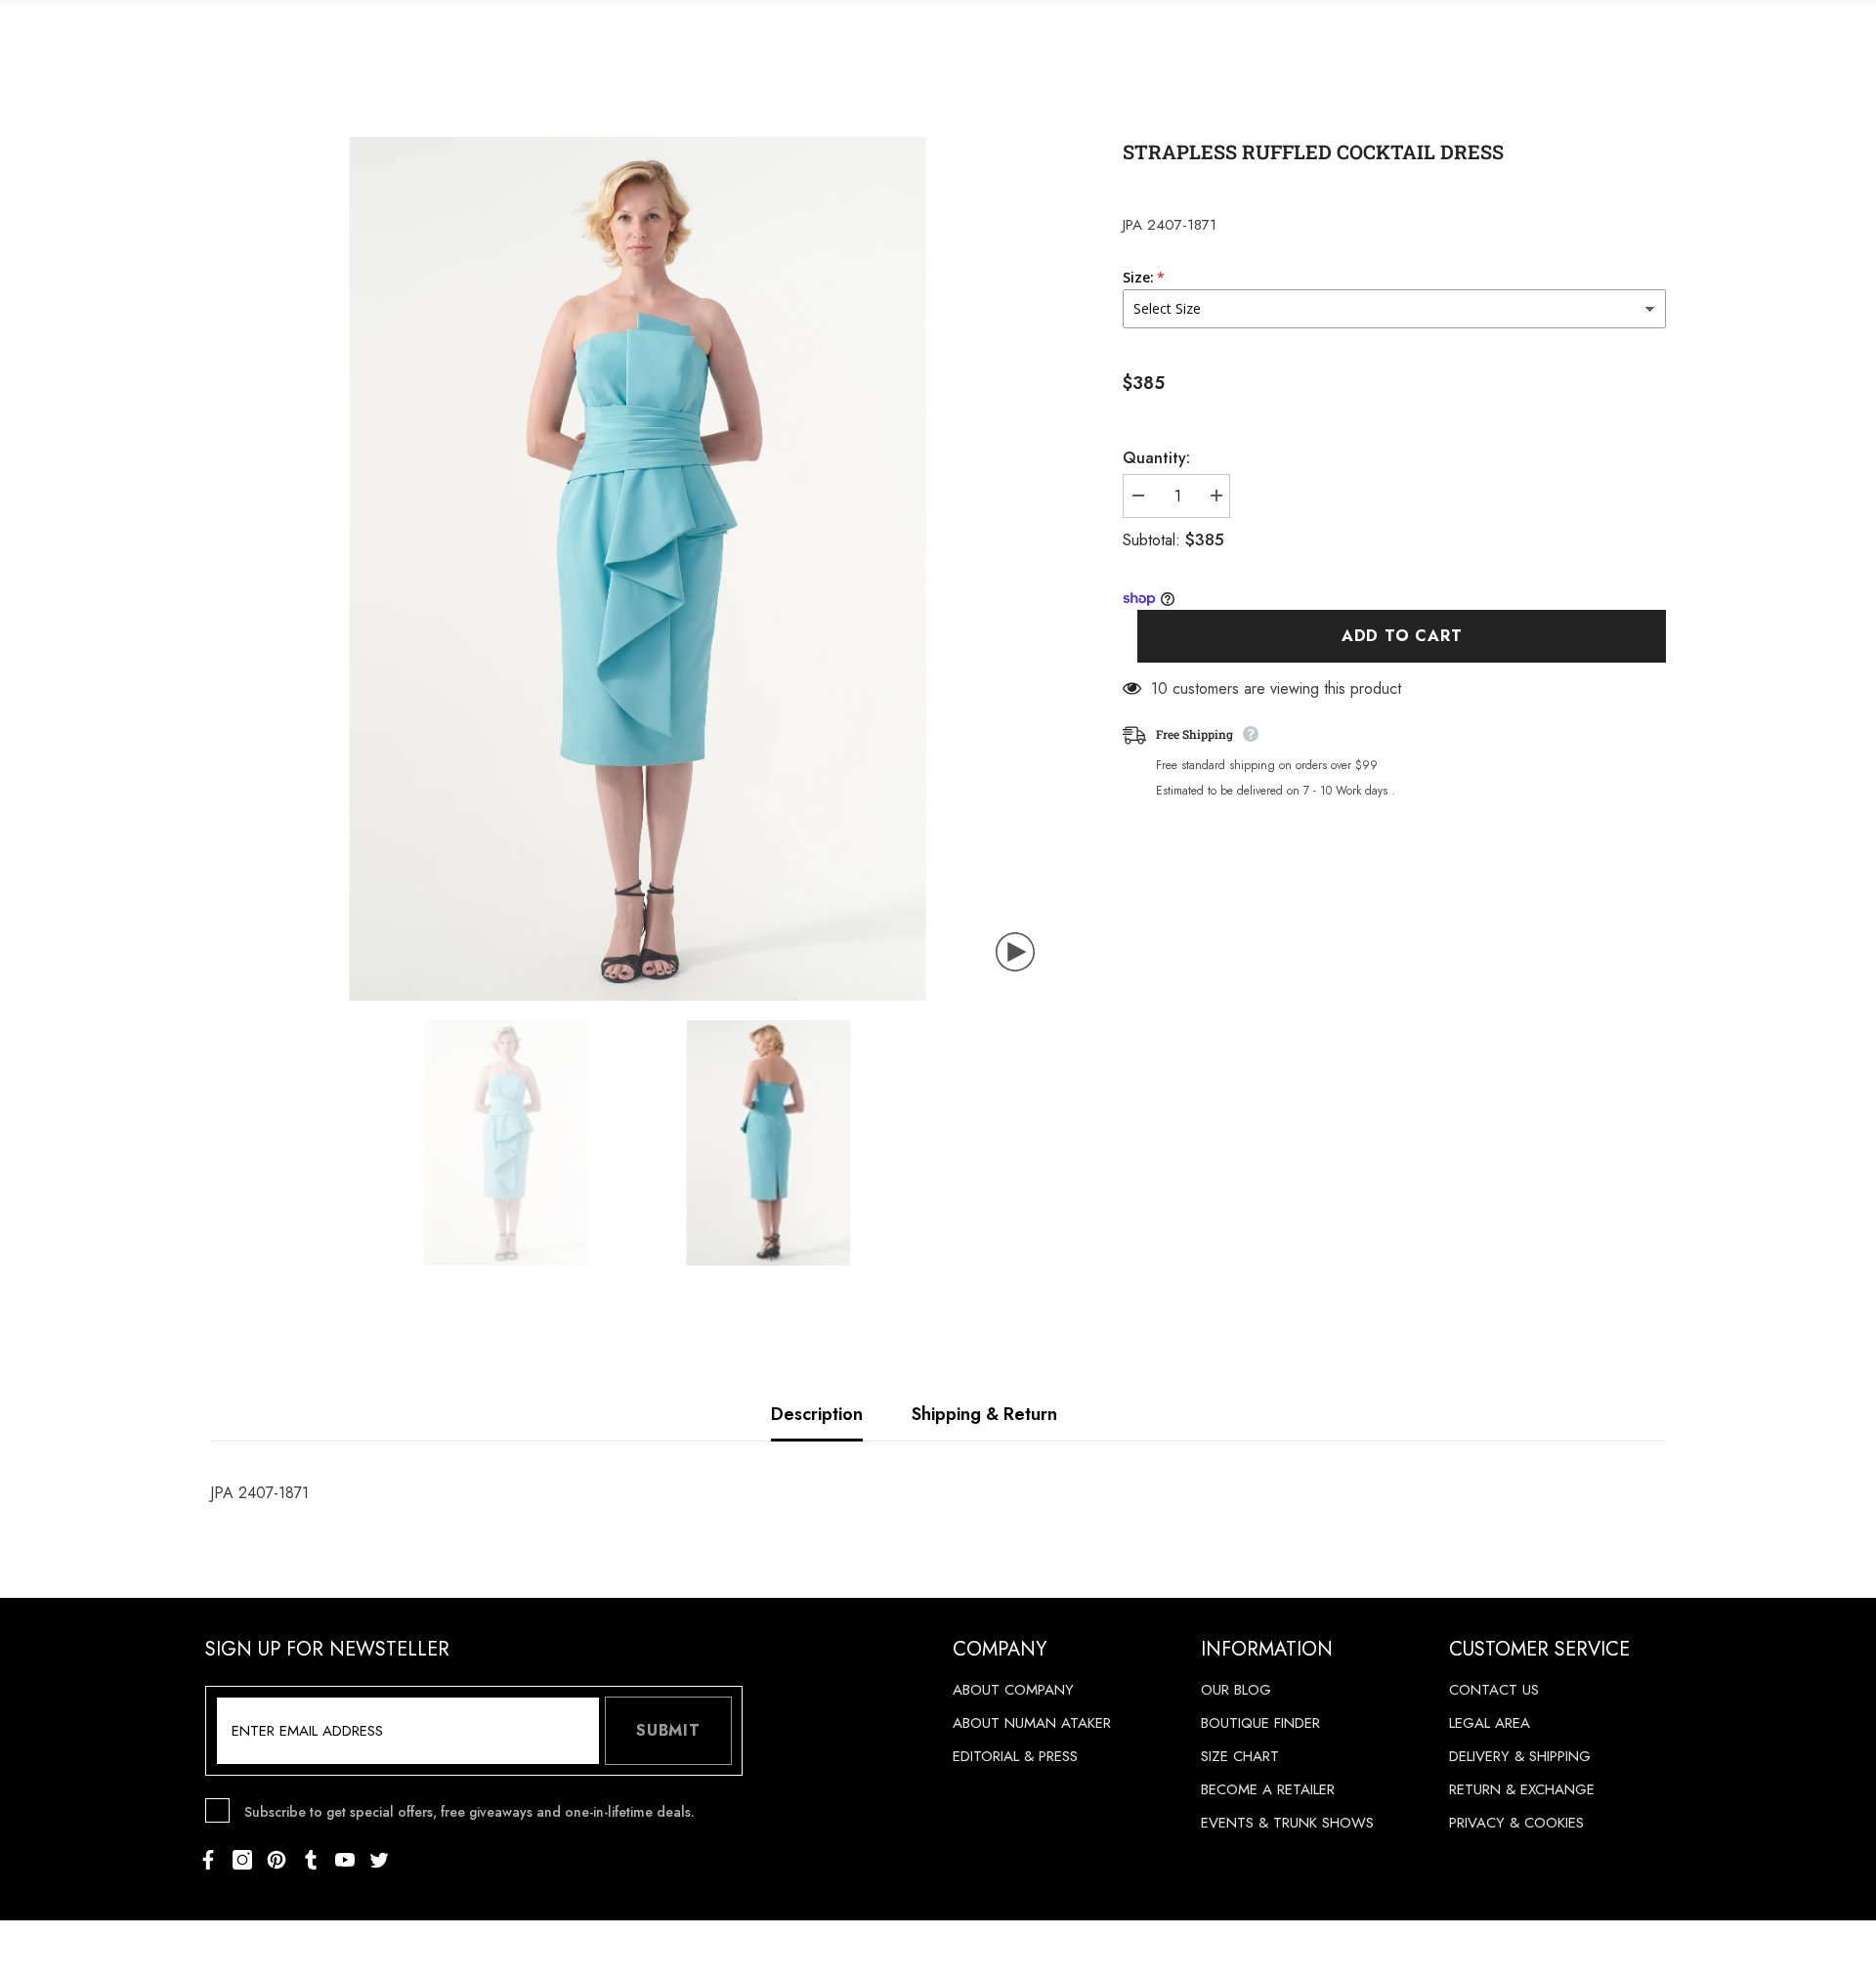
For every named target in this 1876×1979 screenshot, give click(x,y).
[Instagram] (242, 1860)
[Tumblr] (311, 1860)
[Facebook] (208, 1860)
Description (817, 1414)
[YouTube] (345, 1860)
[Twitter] (379, 1860)
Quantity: (1156, 458)
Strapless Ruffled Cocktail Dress (1313, 151)
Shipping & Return (984, 1414)
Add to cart (1402, 637)
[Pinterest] (277, 1860)
